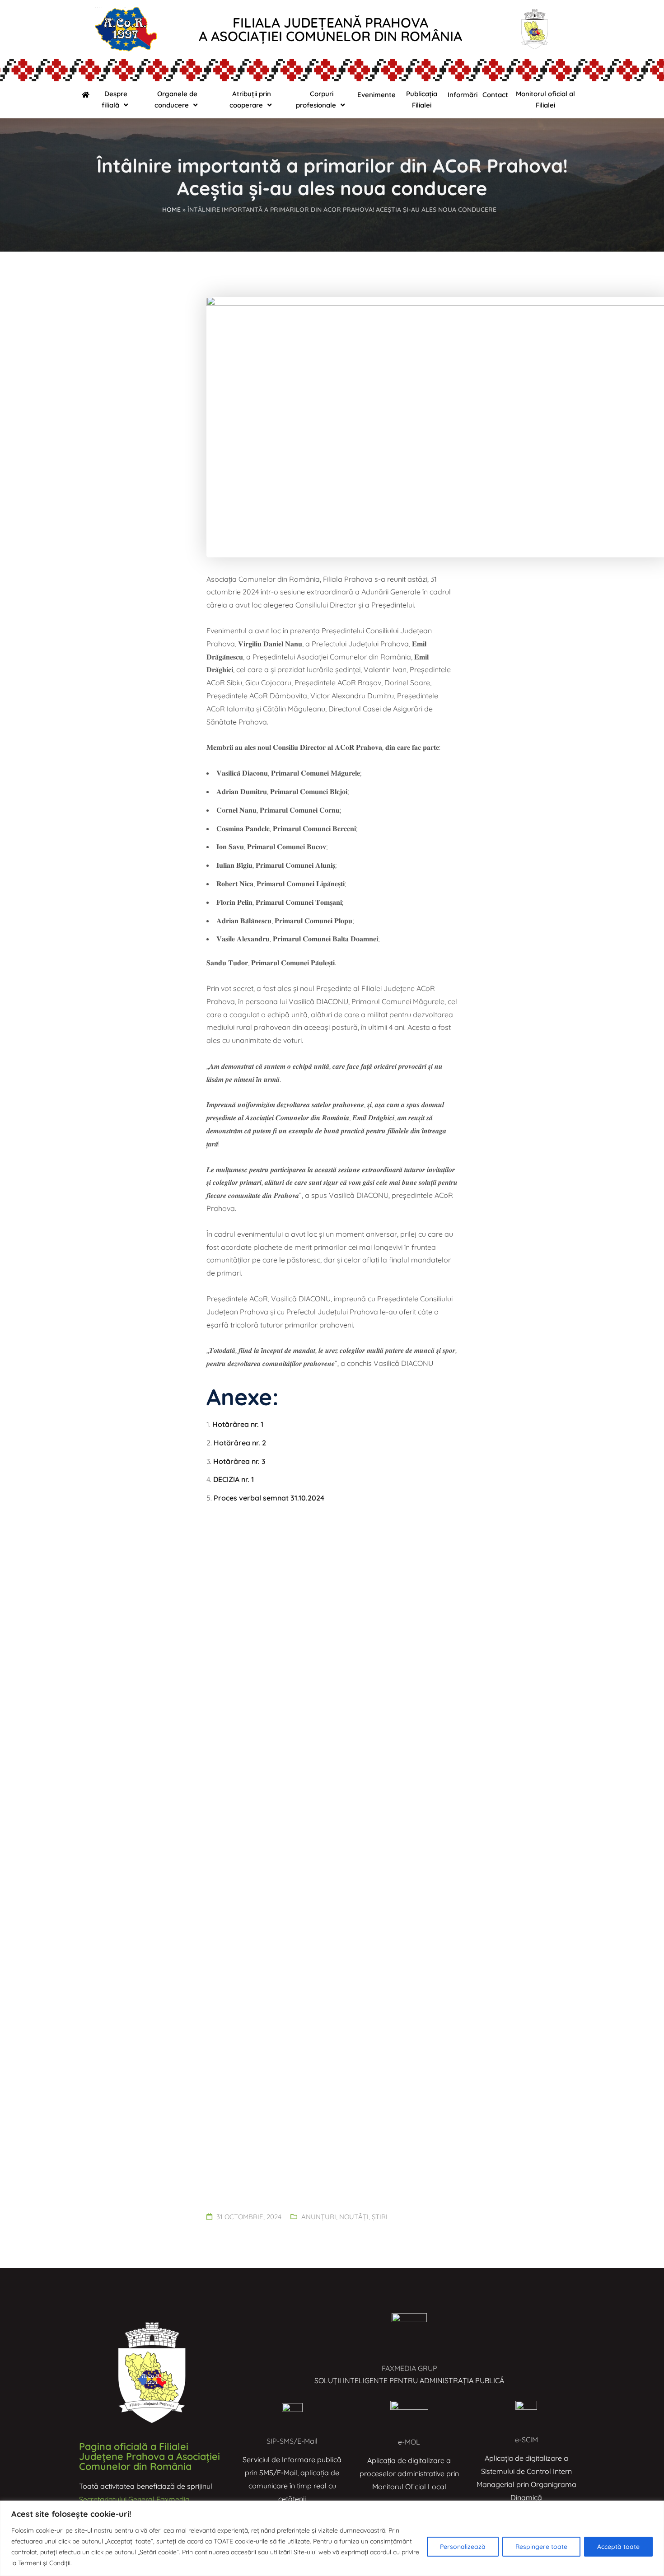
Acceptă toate (618, 2547)
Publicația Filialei (422, 99)
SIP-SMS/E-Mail (292, 2441)
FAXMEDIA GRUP (409, 2368)
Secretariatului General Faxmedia (134, 2499)
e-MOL (409, 2442)
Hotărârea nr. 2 (240, 1443)
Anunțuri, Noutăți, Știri (344, 2217)
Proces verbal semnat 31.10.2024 (269, 1498)
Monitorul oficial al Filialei (545, 99)
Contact (495, 95)
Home (171, 210)
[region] (332, 2538)
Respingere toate (541, 2547)
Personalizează (463, 2547)
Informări (463, 95)
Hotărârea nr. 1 (238, 1424)
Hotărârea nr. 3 (239, 1461)
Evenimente (376, 95)
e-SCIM (526, 2440)
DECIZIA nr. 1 (234, 1479)
